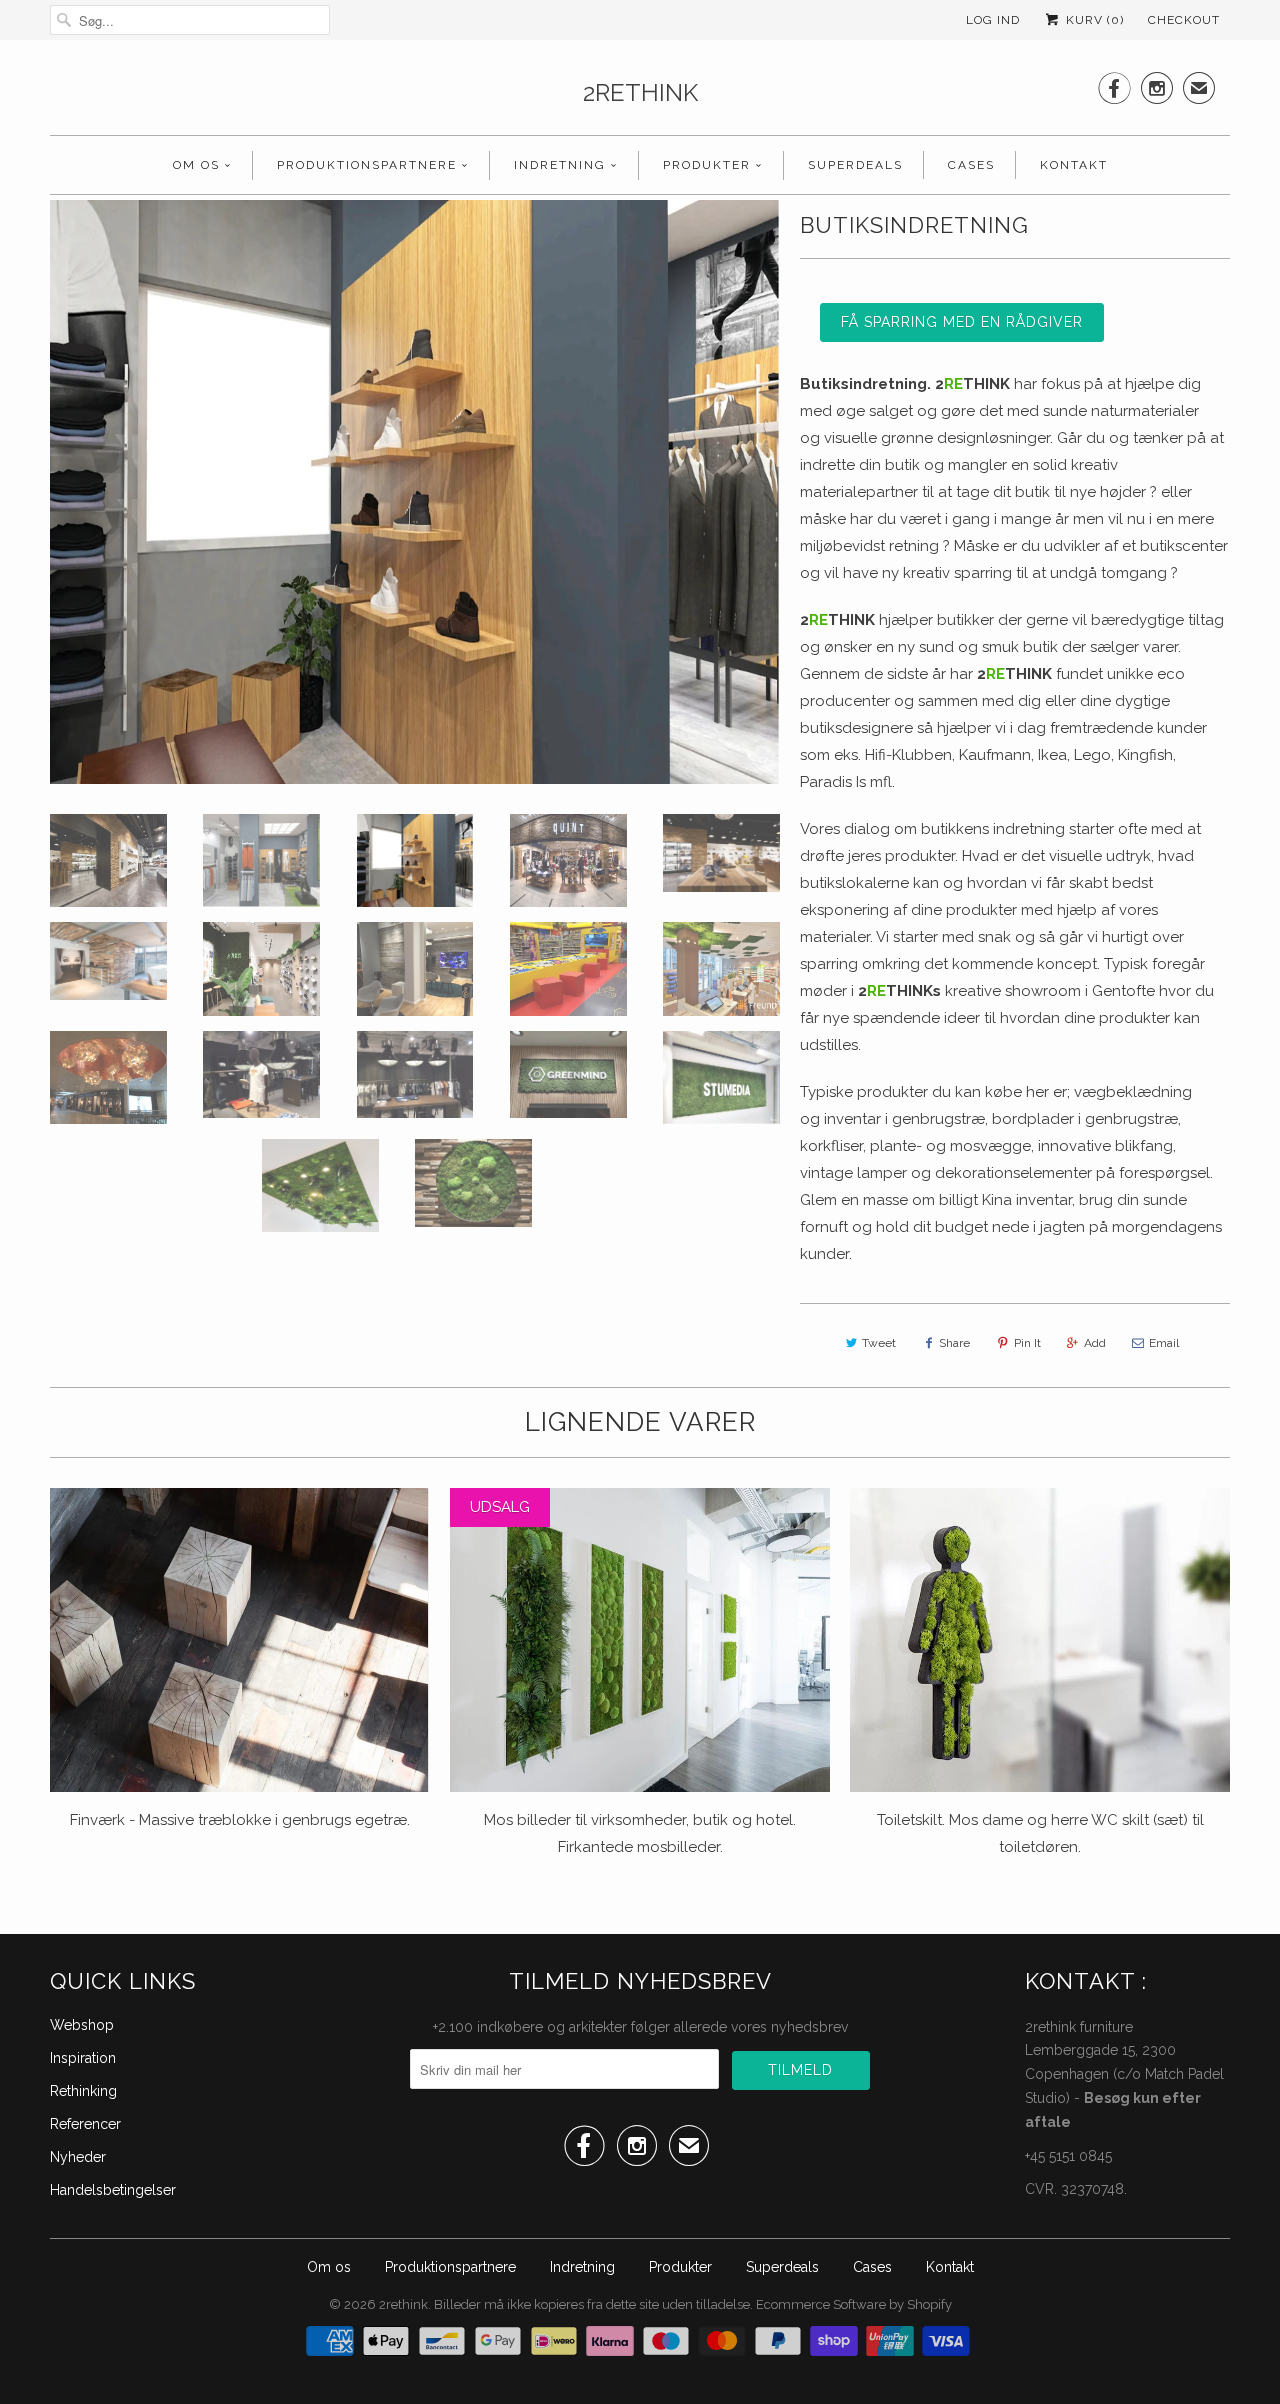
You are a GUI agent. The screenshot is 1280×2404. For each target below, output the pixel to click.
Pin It (1027, 1343)
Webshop (82, 2025)
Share (954, 1343)
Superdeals (855, 165)
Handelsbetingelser (113, 2190)
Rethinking (83, 2091)
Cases (971, 165)
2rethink (640, 92)
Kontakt (1074, 165)
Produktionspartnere (367, 165)
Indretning (560, 165)
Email (1164, 1343)
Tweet (879, 1343)
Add (1095, 1343)
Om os (196, 165)
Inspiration (83, 2058)
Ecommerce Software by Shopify (854, 2304)
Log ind (993, 20)
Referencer (85, 2124)
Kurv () (1093, 20)
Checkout (1184, 20)
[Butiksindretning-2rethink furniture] (415, 492)
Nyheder (78, 2157)
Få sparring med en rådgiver (962, 322)
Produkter (707, 165)
